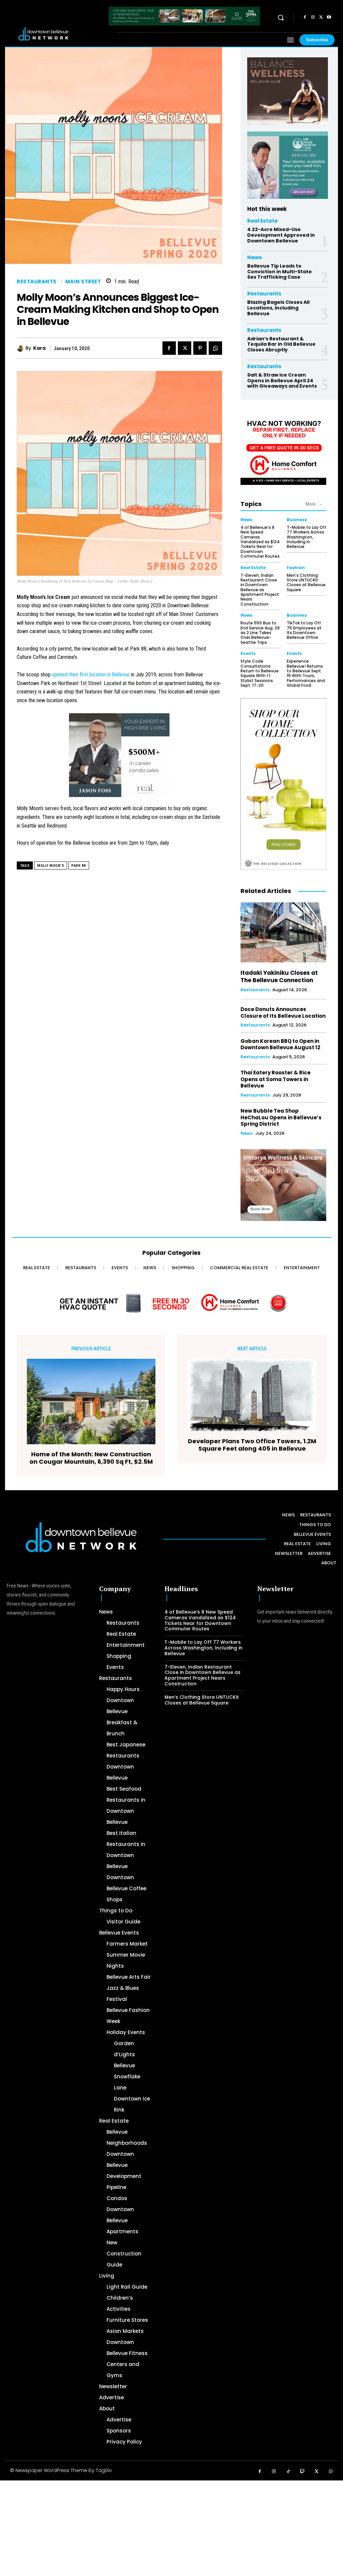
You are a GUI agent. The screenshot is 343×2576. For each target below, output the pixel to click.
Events (248, 654)
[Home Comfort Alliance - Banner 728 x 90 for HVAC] (171, 1303)
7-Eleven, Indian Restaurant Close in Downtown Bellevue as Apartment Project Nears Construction (260, 590)
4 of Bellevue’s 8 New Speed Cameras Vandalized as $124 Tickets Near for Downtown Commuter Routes (260, 542)
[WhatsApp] (215, 348)
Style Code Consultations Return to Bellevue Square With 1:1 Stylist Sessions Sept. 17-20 (260, 673)
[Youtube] (329, 17)
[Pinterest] (200, 348)
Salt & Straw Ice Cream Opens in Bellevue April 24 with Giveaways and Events (282, 381)
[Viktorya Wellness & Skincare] (283, 1185)
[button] (281, 17)
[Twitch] (303, 2472)
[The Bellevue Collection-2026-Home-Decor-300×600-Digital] (283, 784)
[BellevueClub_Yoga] (288, 91)
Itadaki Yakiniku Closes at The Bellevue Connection (279, 976)
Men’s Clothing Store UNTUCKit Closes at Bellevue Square (306, 582)
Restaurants (37, 282)
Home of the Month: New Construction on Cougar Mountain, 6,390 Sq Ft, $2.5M (91, 1458)
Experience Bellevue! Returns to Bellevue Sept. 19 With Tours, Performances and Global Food (306, 673)
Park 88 (79, 866)
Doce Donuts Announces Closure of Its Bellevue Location (283, 1013)
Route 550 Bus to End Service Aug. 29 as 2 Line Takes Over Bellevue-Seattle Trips (260, 633)
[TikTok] (288, 2472)
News (255, 257)
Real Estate (262, 221)
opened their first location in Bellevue (91, 675)
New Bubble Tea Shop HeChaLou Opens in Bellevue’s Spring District (281, 1117)
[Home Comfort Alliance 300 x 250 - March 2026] (283, 449)
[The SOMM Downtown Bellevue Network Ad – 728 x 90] (184, 16)
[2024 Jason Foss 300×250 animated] (119, 759)
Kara (39, 348)
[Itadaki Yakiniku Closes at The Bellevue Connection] (283, 932)
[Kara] (21, 348)
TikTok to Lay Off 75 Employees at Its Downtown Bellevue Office (304, 630)
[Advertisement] (171, 2527)
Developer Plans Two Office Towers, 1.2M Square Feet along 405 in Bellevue (252, 1445)
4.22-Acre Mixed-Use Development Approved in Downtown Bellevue (281, 235)
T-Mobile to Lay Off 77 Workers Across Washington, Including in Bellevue (306, 537)
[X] (321, 17)
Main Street (83, 282)
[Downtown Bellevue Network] (62, 34)
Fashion (296, 568)
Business (297, 520)
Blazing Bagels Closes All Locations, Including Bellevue (278, 308)
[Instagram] (313, 17)
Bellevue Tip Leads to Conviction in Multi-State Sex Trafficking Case (280, 272)
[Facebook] (305, 17)
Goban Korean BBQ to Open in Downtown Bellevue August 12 (280, 1044)
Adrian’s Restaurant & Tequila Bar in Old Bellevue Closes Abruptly (281, 344)
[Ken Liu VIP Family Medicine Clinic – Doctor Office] (288, 165)
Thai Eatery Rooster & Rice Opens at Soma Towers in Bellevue (276, 1079)
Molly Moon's (51, 866)
